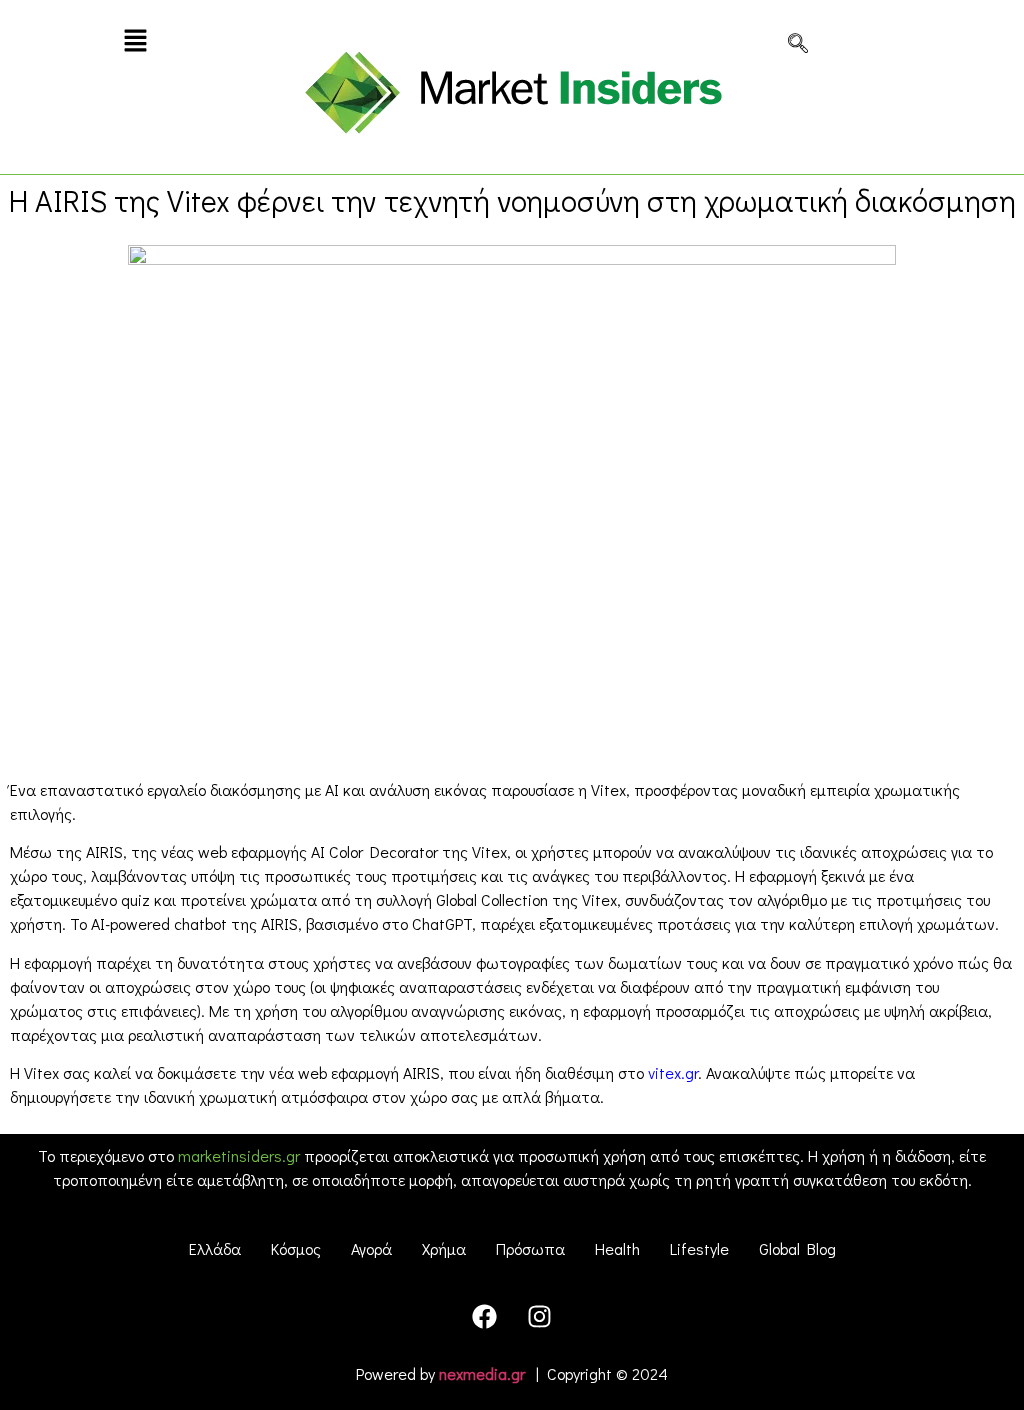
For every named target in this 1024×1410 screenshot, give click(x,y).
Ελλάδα (215, 1248)
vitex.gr (673, 1072)
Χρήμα (444, 1248)
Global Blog (797, 1248)
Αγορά (371, 1248)
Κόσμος (296, 1248)
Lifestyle (699, 1248)
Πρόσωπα (530, 1248)
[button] (135, 41)
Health (617, 1248)
